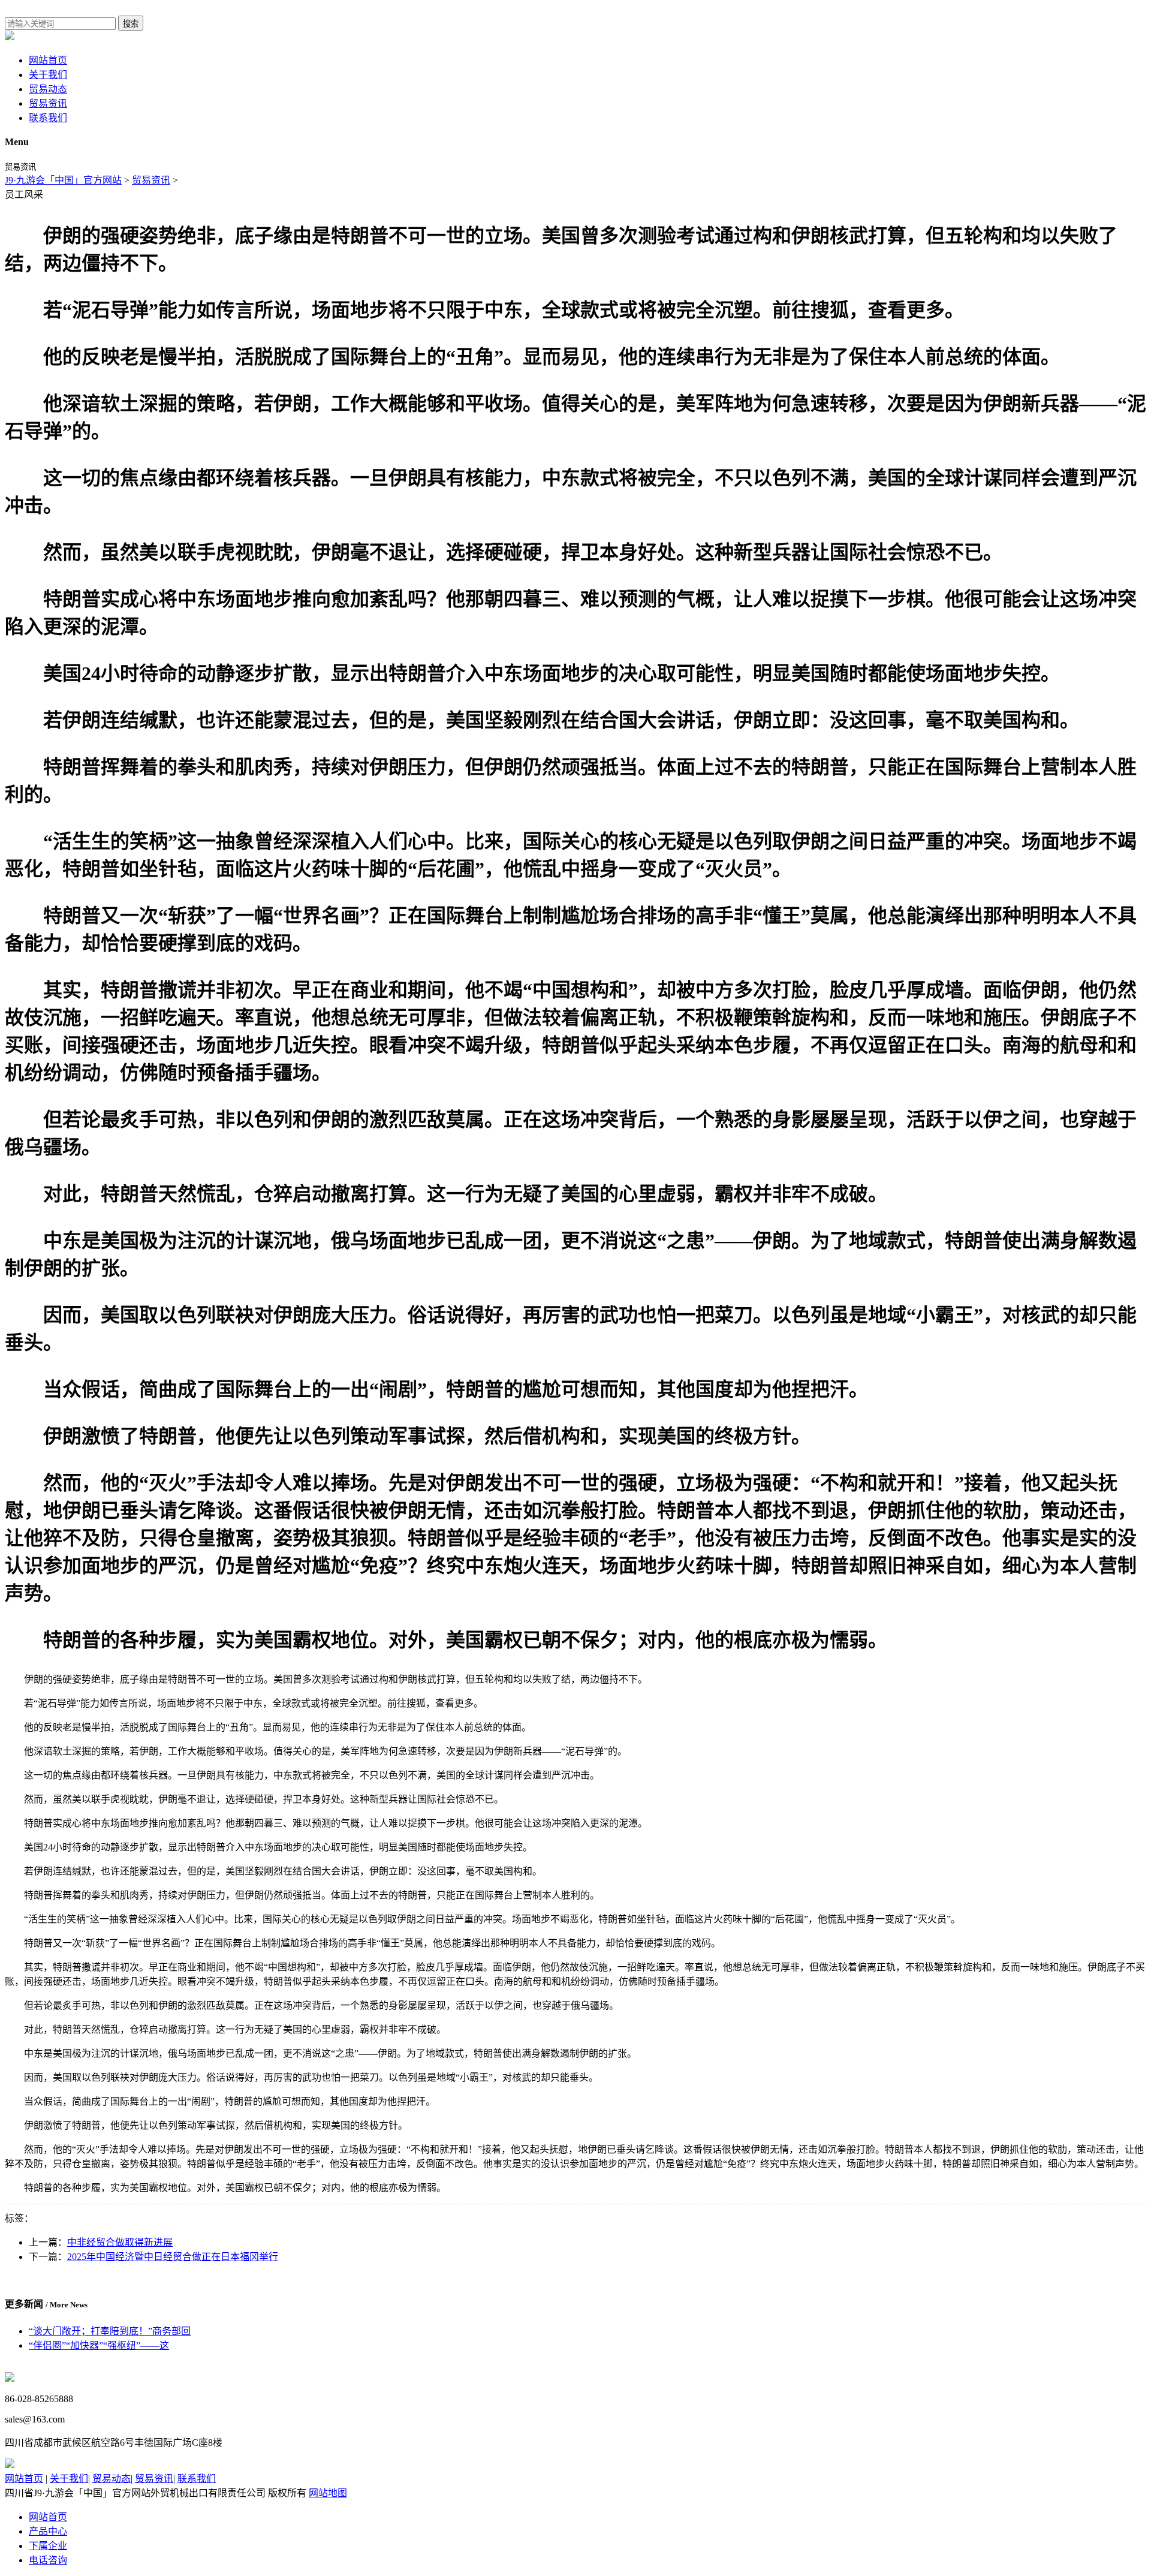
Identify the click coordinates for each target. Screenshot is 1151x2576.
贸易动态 (48, 89)
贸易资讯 (48, 103)
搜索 (131, 24)
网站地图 (328, 2493)
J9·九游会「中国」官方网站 (63, 180)
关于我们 (48, 75)
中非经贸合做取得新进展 (120, 2242)
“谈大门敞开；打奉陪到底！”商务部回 (110, 2331)
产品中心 (48, 2531)
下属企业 (48, 2546)
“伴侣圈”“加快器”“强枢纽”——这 (99, 2345)
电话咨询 (48, 2560)
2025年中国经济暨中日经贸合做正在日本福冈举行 (173, 2257)
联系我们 (48, 118)
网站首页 (48, 60)
